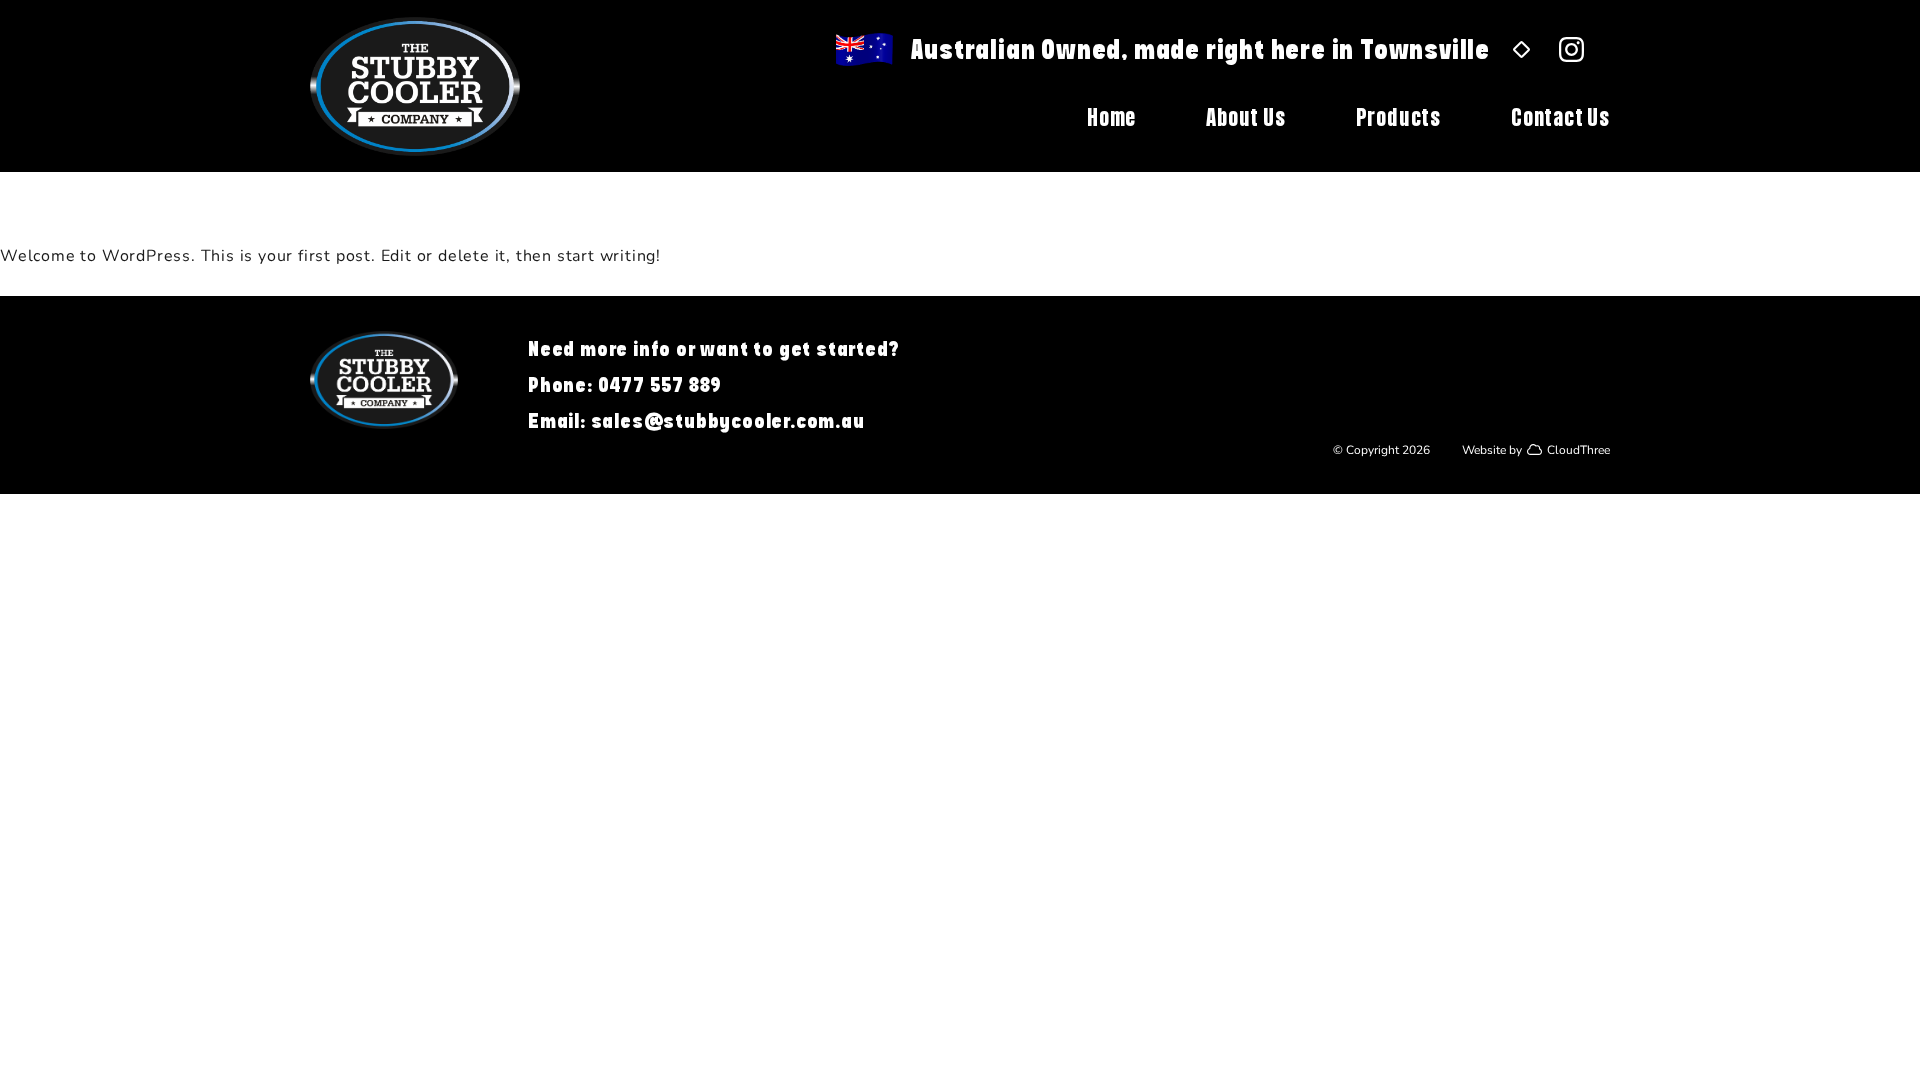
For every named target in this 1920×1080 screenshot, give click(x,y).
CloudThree (1578, 449)
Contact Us (1560, 117)
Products (1398, 117)
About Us (1245, 117)
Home (1111, 117)
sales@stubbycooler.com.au (728, 420)
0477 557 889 (660, 384)
